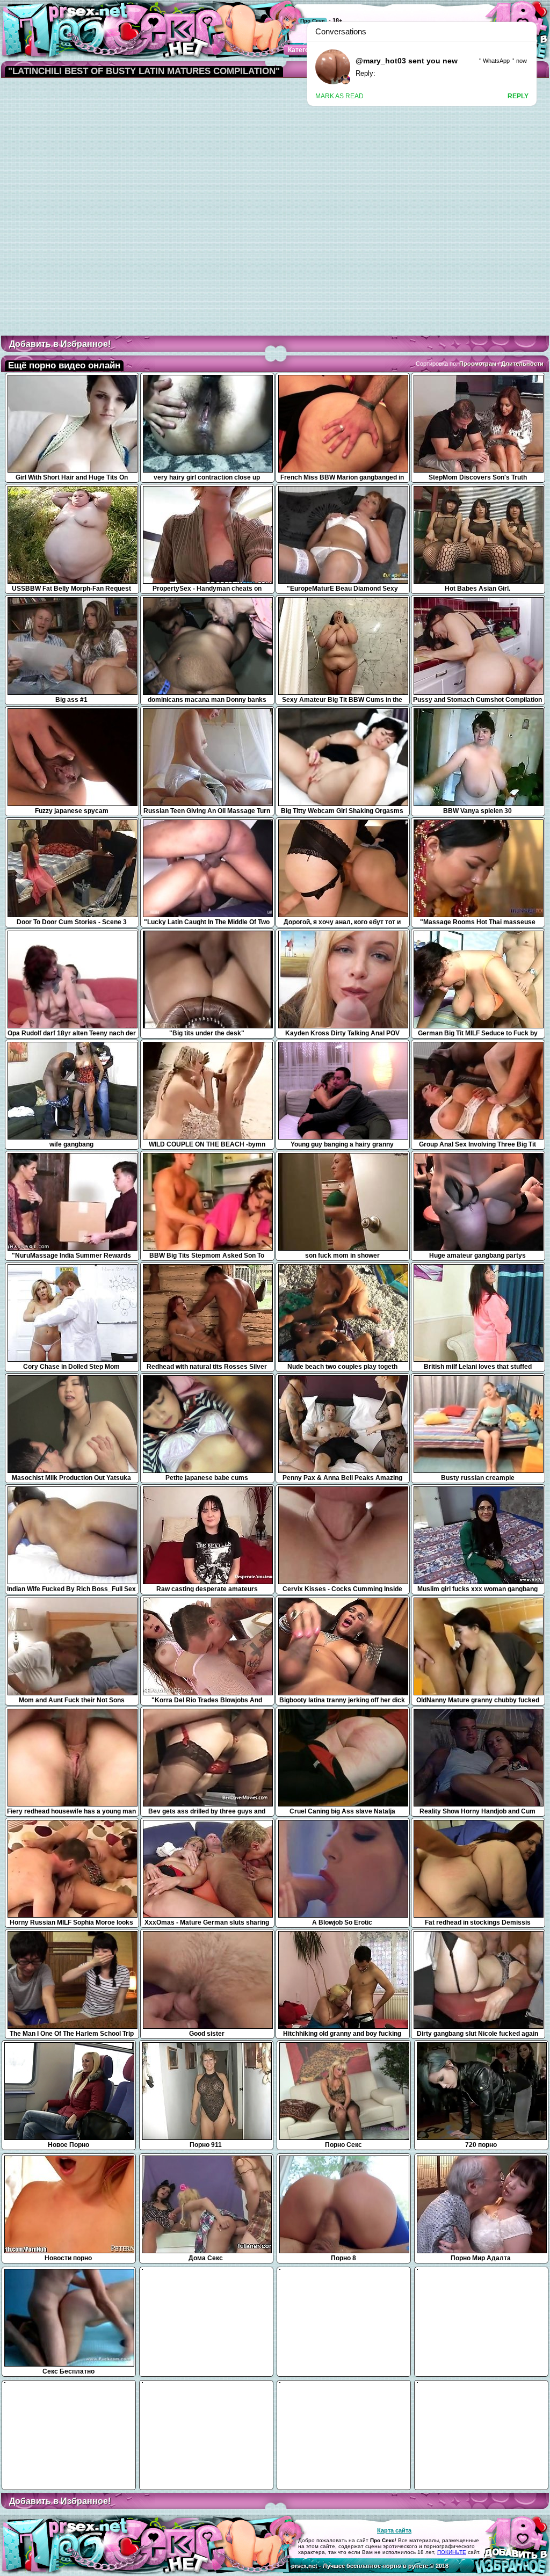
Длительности (522, 364)
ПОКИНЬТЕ (452, 2552)
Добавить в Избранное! (60, 344)
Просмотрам (478, 364)
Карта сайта (394, 2530)
